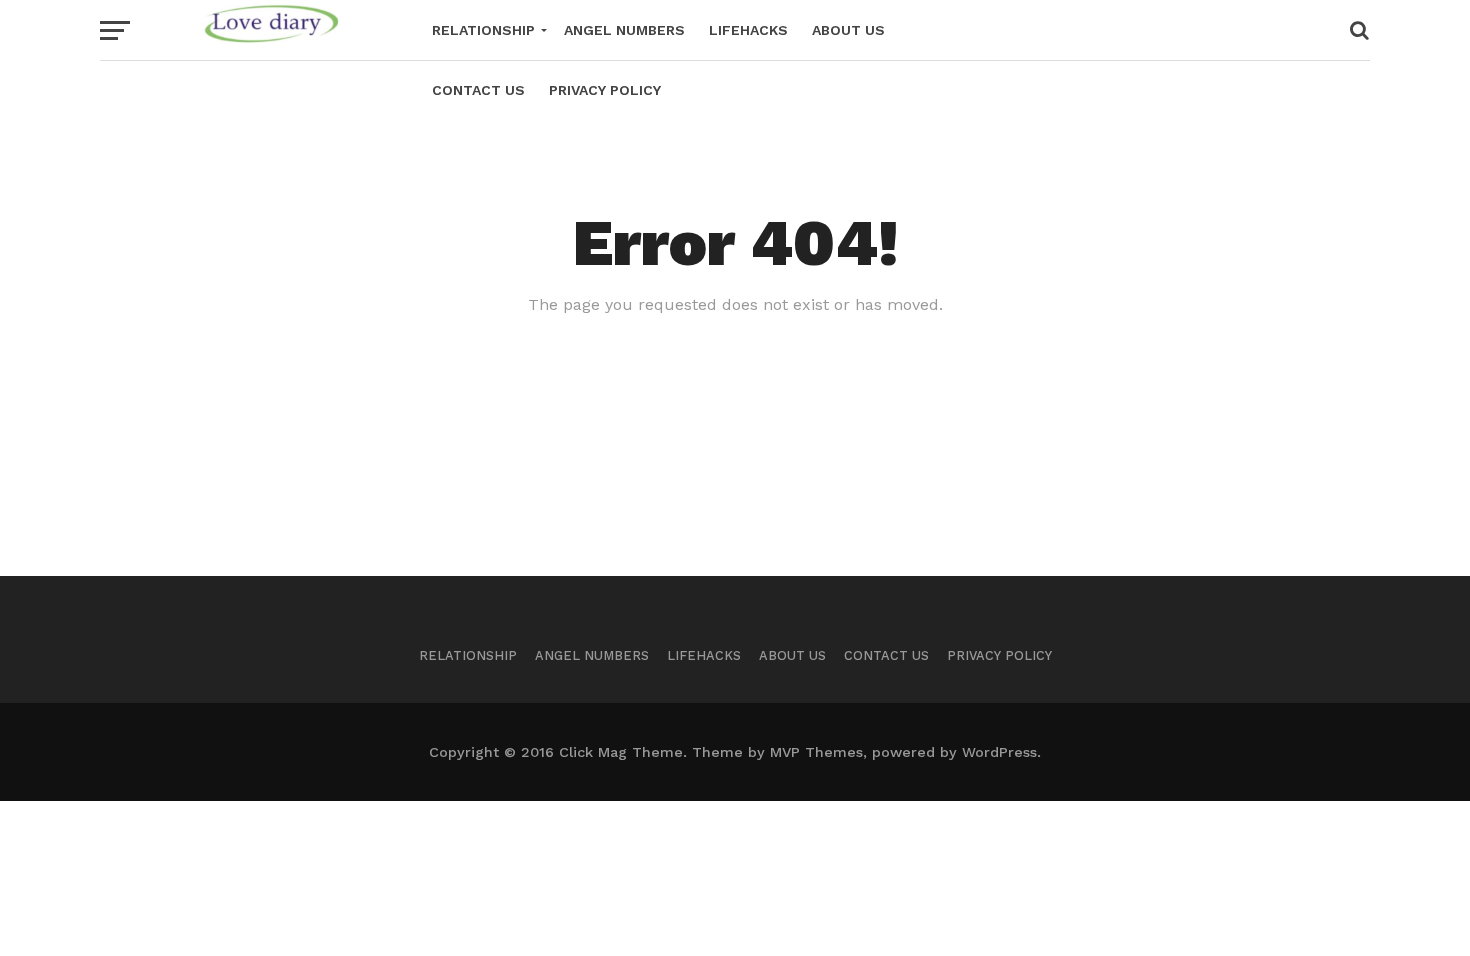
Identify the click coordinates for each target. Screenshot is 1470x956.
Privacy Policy (605, 90)
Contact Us (478, 90)
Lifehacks (748, 30)
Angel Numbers (624, 30)
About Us (848, 30)
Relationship (483, 30)
